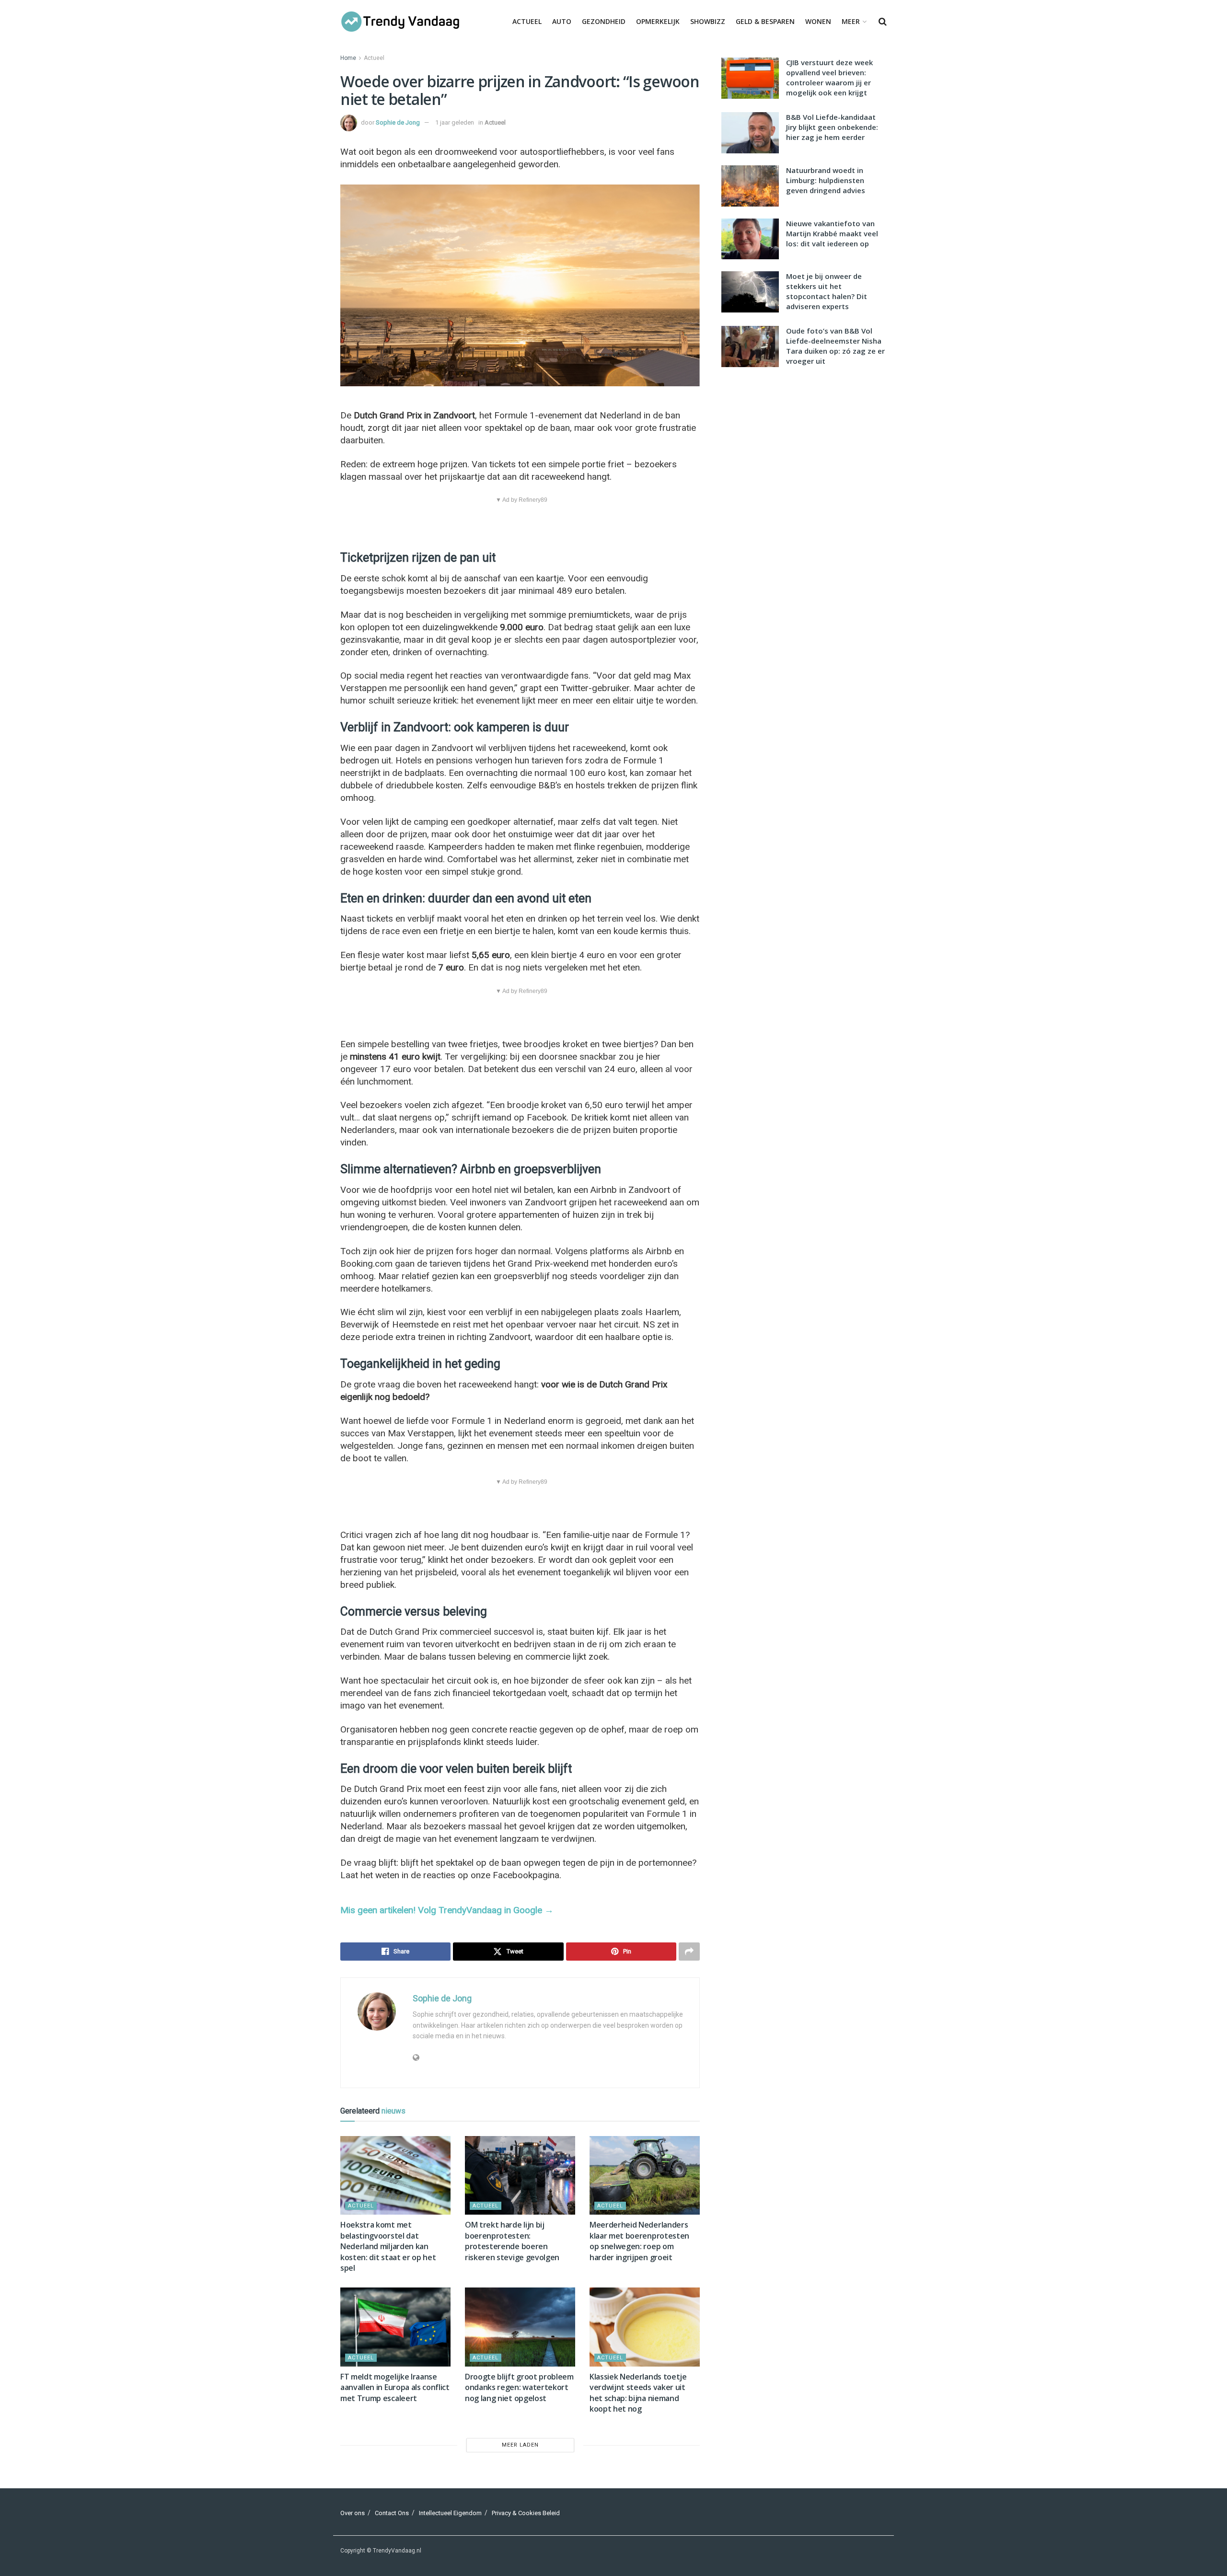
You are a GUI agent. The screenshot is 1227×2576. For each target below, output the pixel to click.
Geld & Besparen (765, 21)
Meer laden (520, 2445)
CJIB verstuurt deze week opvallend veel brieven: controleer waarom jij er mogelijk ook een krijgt (829, 77)
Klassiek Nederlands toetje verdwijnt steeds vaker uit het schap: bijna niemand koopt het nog (638, 2393)
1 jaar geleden (455, 122)
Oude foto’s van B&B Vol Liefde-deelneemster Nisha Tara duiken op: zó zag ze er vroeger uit (835, 346)
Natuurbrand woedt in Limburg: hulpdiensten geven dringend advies (826, 180)
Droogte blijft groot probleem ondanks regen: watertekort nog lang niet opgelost (519, 2387)
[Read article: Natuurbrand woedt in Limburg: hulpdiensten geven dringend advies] (750, 186)
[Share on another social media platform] (689, 1952)
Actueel (527, 21)
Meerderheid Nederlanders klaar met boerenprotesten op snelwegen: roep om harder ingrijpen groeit (639, 2241)
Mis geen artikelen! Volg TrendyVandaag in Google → (447, 1910)
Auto (562, 21)
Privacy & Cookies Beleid (526, 2513)
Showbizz (708, 21)
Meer (851, 21)
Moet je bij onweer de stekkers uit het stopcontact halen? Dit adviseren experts (827, 291)
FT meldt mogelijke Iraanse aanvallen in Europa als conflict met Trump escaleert (395, 2387)
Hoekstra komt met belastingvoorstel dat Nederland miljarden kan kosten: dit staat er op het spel (388, 2246)
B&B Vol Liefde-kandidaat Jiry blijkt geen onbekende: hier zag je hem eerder (832, 127)
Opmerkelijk (658, 21)
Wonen (818, 21)
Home (348, 58)
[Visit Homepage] (400, 22)
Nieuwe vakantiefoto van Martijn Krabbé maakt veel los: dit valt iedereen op (832, 233)
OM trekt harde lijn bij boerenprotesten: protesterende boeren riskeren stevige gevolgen (512, 2241)
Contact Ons (392, 2513)
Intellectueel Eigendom (450, 2513)
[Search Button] (883, 22)
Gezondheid (604, 21)
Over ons (353, 2513)
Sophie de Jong (398, 122)
